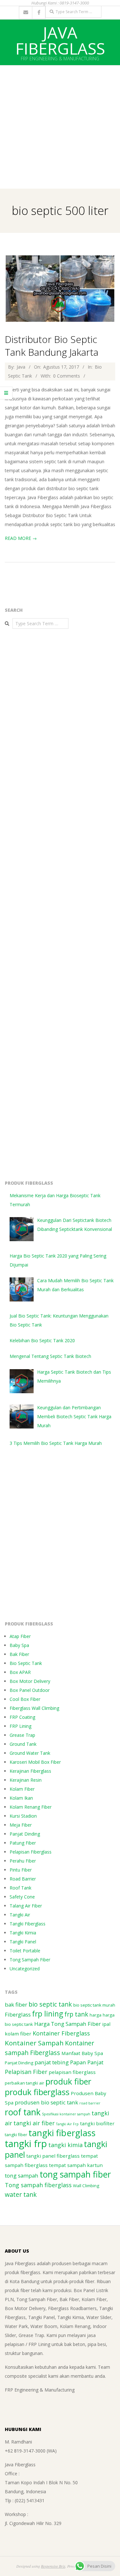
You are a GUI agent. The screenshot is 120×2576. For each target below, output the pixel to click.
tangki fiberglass (62, 2133)
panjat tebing (52, 2062)
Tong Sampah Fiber (30, 1960)
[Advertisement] (60, 126)
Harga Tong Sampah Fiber (68, 2024)
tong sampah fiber (75, 2174)
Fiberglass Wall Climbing (34, 1708)
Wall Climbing (86, 2186)
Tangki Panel (23, 1942)
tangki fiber (16, 2135)
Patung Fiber (23, 1843)
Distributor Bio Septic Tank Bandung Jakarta (52, 346)
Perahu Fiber (23, 1861)
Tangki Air (20, 1915)
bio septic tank (50, 2004)
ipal (106, 2024)
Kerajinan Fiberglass (30, 1771)
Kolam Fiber (22, 1789)
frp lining (48, 2014)
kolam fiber (18, 2034)
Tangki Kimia (23, 1933)
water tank (21, 2194)
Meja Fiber (21, 1825)
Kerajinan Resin (26, 1780)
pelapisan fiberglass (72, 2072)
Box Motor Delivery (30, 1681)
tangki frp (26, 2144)
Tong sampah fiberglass (38, 2185)
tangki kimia (65, 2145)
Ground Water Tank (30, 1753)
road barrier (90, 2103)
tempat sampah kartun (76, 2165)
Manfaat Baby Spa (82, 2053)
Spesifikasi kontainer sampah (66, 2114)
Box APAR (20, 1672)
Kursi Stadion (23, 1816)
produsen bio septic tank (46, 2102)
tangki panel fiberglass (53, 2156)
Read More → (21, 538)
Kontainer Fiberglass (61, 2033)
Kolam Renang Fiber (31, 1807)
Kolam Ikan (21, 1798)
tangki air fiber (34, 2123)
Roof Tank (20, 1888)
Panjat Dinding (25, 1834)
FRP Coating (22, 1717)
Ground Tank (23, 1744)
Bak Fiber (19, 1654)
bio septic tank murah (94, 2005)
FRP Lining (20, 1726)
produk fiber (68, 2081)
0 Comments (67, 376)
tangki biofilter (97, 2123)
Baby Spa (19, 1645)
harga (96, 2015)
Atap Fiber (20, 1636)
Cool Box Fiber (25, 1699)
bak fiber (16, 2005)
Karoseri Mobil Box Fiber (35, 1762)
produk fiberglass (37, 2092)
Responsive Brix (53, 2566)
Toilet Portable (25, 1951)
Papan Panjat (87, 2062)
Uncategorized (25, 1969)
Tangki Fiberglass (28, 1924)
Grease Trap (22, 1735)
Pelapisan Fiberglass (31, 1852)
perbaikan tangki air (24, 2083)
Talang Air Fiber (26, 1906)
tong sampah (22, 2175)
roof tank (23, 2112)
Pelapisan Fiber (26, 2072)
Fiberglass (18, 2014)
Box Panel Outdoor (30, 1690)
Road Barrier (23, 1879)
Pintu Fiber (21, 1870)
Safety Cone (22, 1897)
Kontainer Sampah (34, 2043)
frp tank (76, 2014)
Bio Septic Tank (26, 1663)
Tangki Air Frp (67, 2124)
